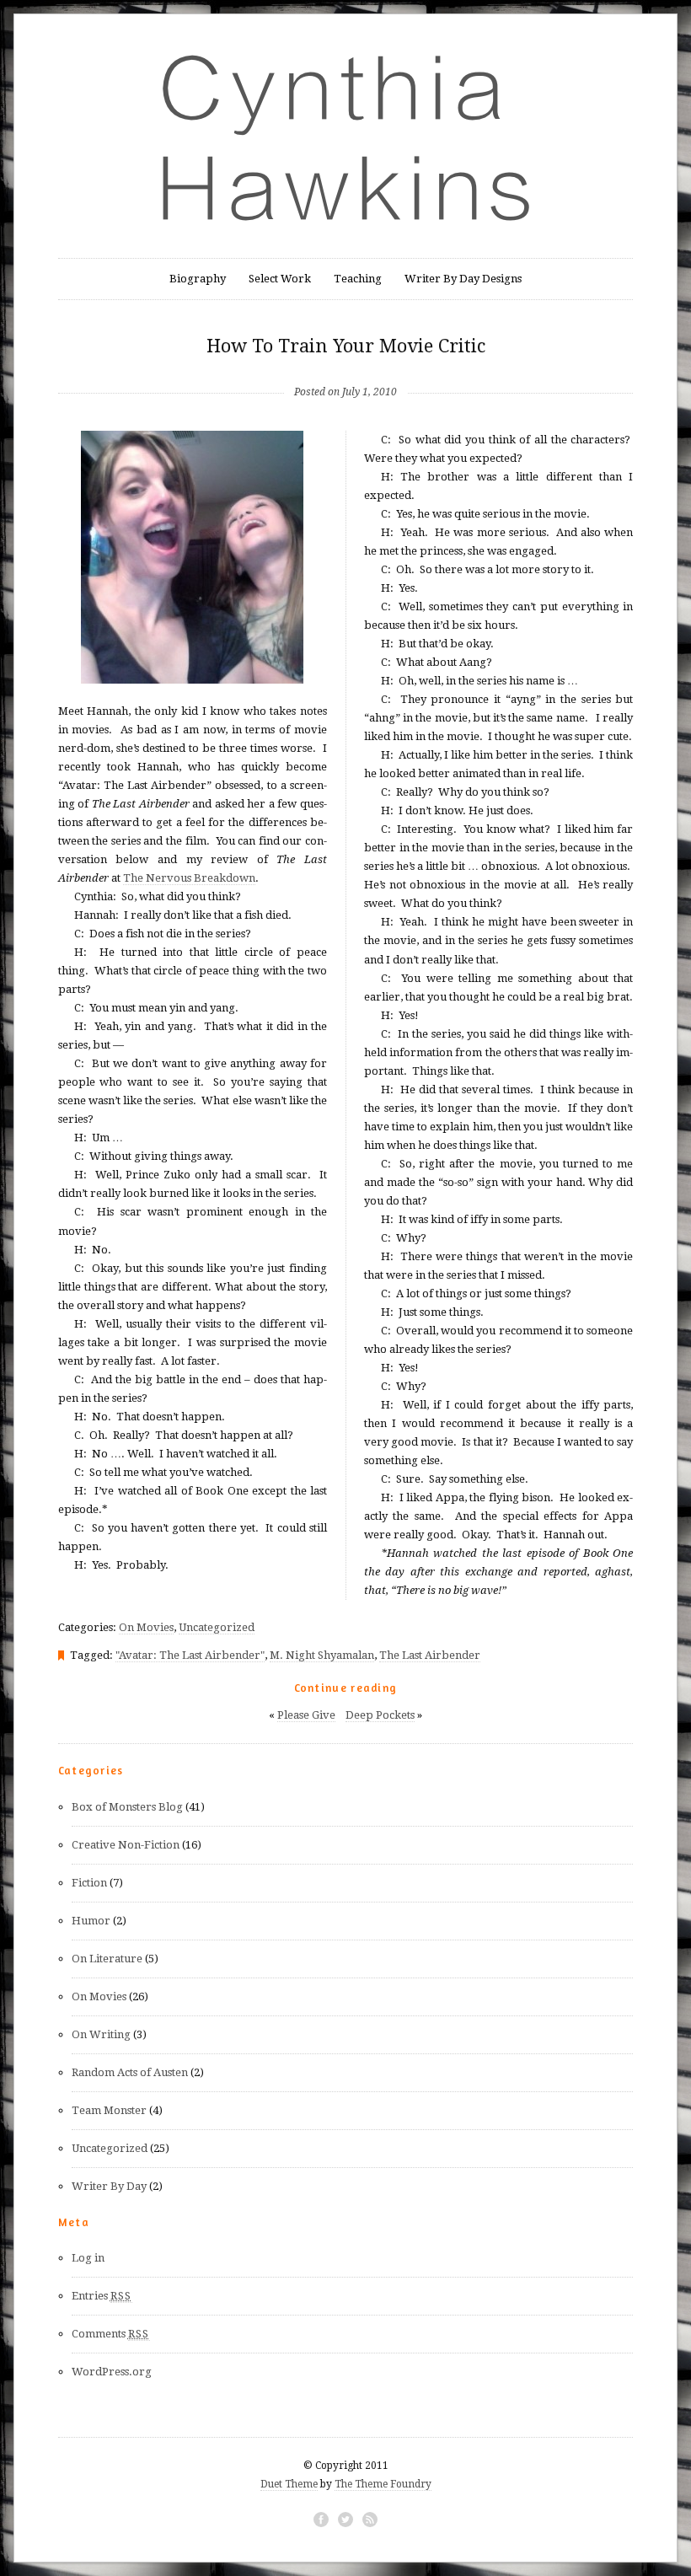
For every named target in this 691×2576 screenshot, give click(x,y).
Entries (102, 2296)
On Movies (146, 1627)
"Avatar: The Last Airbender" (190, 1655)
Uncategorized (217, 1627)
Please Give (306, 1715)
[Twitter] (345, 2520)
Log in (88, 2258)
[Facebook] (321, 2520)
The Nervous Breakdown (189, 878)
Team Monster (109, 2110)
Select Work (280, 279)
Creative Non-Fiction (126, 1845)
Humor (91, 1921)
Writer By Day (109, 2186)
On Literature (107, 1959)
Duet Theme (289, 2484)
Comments (111, 2334)
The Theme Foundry (383, 2484)
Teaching (358, 279)
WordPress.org (112, 2372)
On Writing (101, 2034)
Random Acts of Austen (130, 2072)
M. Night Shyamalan (322, 1655)
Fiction (89, 1883)
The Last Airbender (430, 1655)
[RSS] (370, 2520)
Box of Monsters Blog (127, 1807)
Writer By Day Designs (463, 279)
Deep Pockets (380, 1715)
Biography (198, 279)
